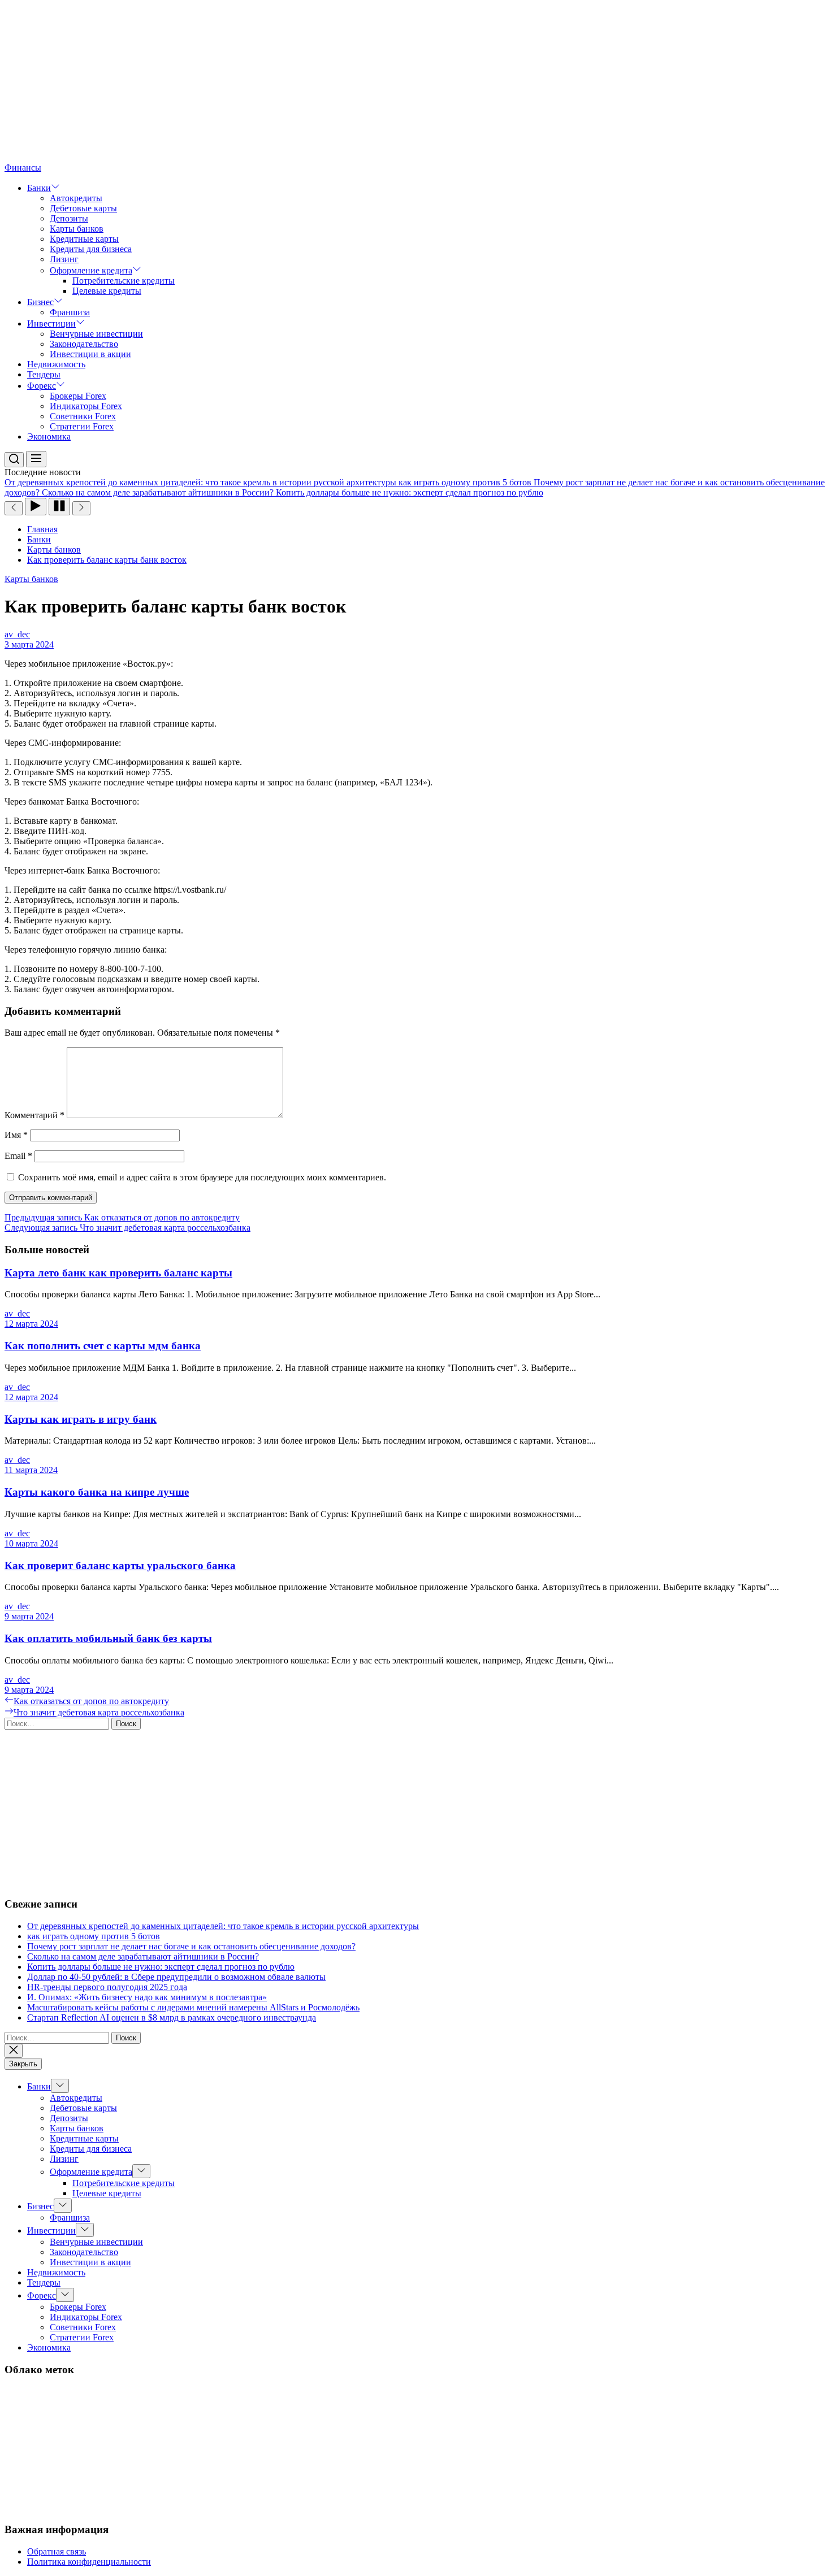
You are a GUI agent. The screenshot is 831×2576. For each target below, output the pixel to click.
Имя (16, 1135)
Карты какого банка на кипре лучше (97, 1492)
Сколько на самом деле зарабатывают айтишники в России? (143, 1956)
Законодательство (84, 344)
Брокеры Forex (78, 396)
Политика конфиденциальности (89, 2562)
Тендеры (44, 374)
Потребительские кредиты (124, 281)
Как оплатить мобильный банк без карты (108, 1638)
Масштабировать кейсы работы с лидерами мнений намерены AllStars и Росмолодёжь (193, 2007)
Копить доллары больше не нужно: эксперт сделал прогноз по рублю (161, 1967)
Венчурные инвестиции (96, 334)
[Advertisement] (344, 84)
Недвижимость (56, 364)
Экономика (49, 436)
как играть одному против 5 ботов (94, 1936)
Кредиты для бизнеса (91, 249)
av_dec (17, 634)
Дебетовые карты (83, 208)
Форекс (42, 386)
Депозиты (69, 218)
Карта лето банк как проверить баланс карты (118, 1273)
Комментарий (34, 1115)
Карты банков (77, 229)
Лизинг (64, 259)
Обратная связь (57, 2551)
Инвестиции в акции (90, 354)
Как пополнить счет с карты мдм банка (103, 1346)
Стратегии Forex (82, 426)
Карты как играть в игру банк (81, 1419)
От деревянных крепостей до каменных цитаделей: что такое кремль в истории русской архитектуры (223, 1926)
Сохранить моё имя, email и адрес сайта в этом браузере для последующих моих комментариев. (202, 1177)
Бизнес (40, 302)
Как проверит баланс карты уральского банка (120, 1565)
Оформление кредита (91, 270)
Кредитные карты (84, 239)
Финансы (23, 168)
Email (18, 1156)
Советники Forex (83, 416)
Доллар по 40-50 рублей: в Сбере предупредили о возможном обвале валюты (176, 1977)
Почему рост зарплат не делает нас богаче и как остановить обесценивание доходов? (191, 1946)
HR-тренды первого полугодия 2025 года (107, 1987)
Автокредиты (76, 198)
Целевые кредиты (107, 291)
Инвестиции (51, 323)
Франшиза (70, 312)
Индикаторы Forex (86, 406)
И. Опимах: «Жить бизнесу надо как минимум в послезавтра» (147, 1997)
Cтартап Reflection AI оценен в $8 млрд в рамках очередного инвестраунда (172, 2017)
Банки (39, 188)
